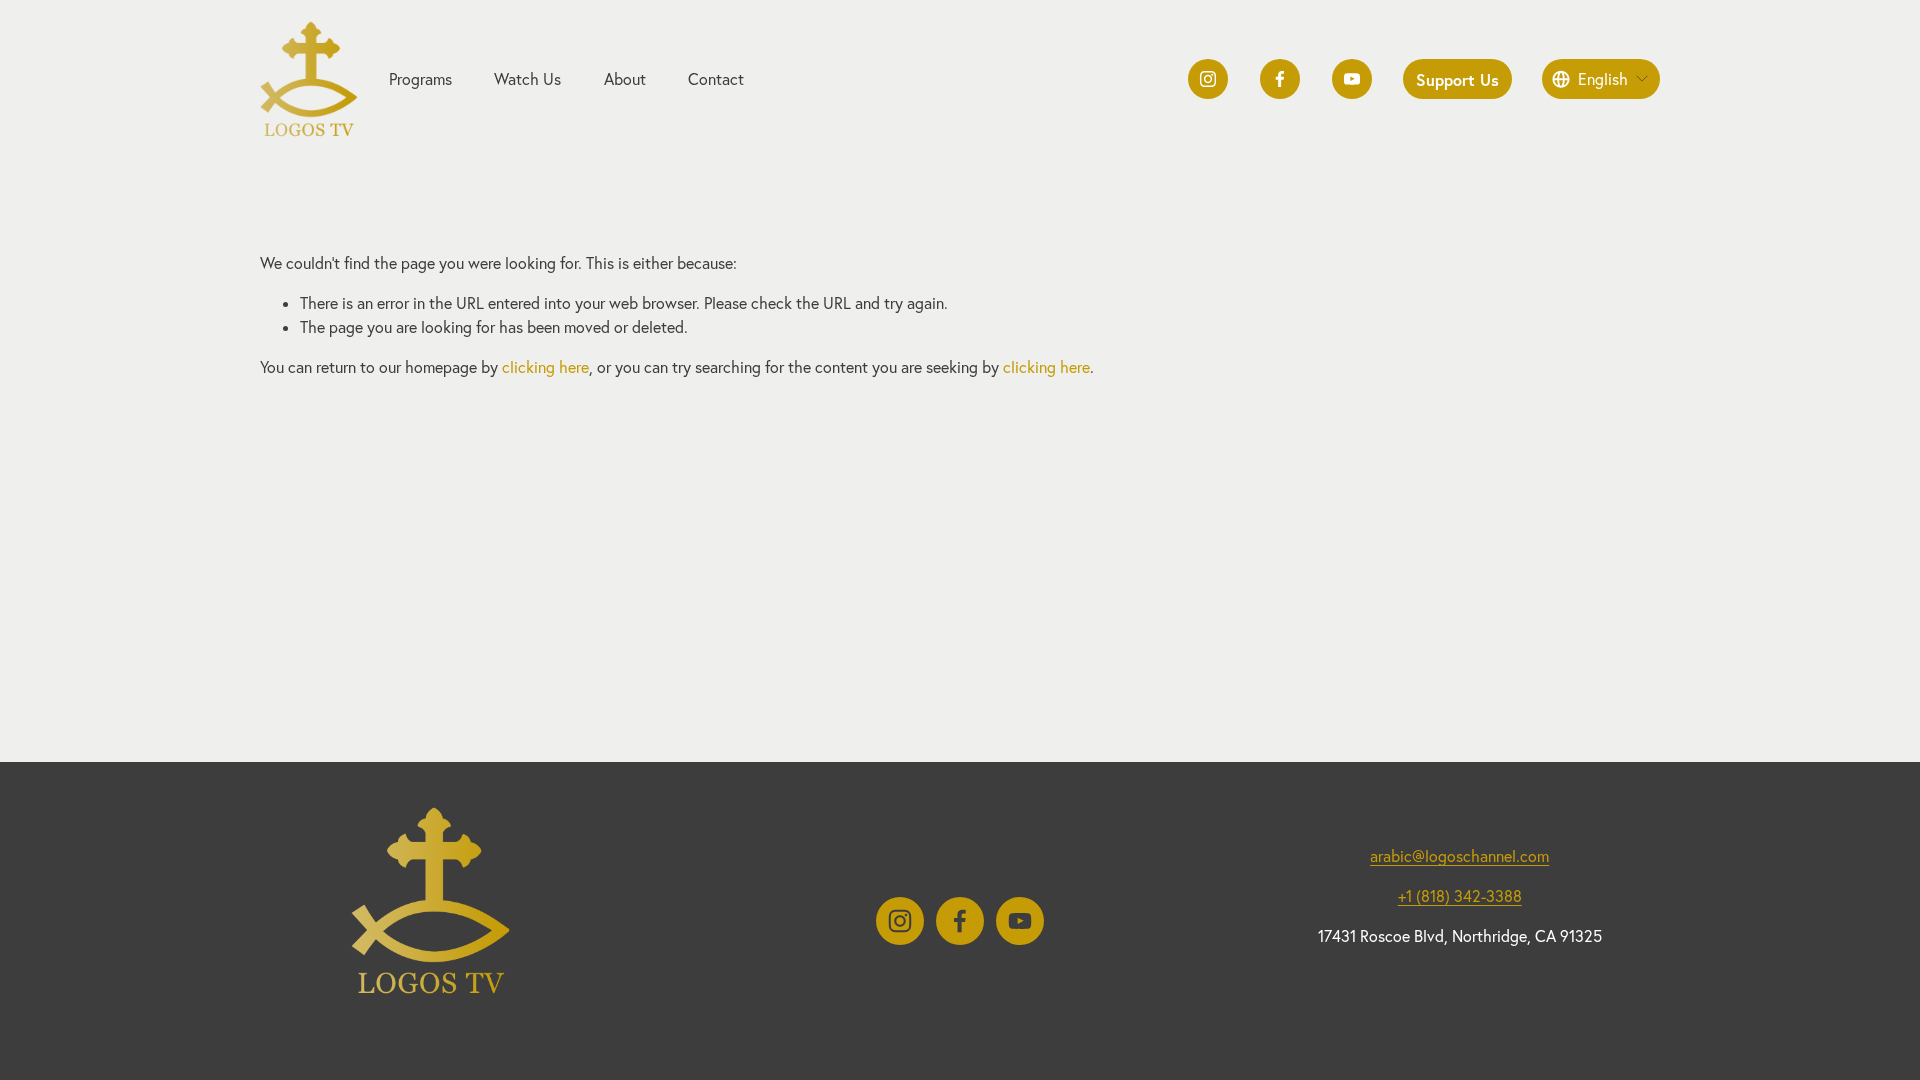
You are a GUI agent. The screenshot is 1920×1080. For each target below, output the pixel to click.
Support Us (1457, 79)
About (625, 79)
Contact (716, 79)
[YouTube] (1352, 79)
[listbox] (1601, 79)
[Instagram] (1208, 79)
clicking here (545, 367)
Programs (420, 79)
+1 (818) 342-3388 (1460, 896)
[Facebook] (1280, 79)
